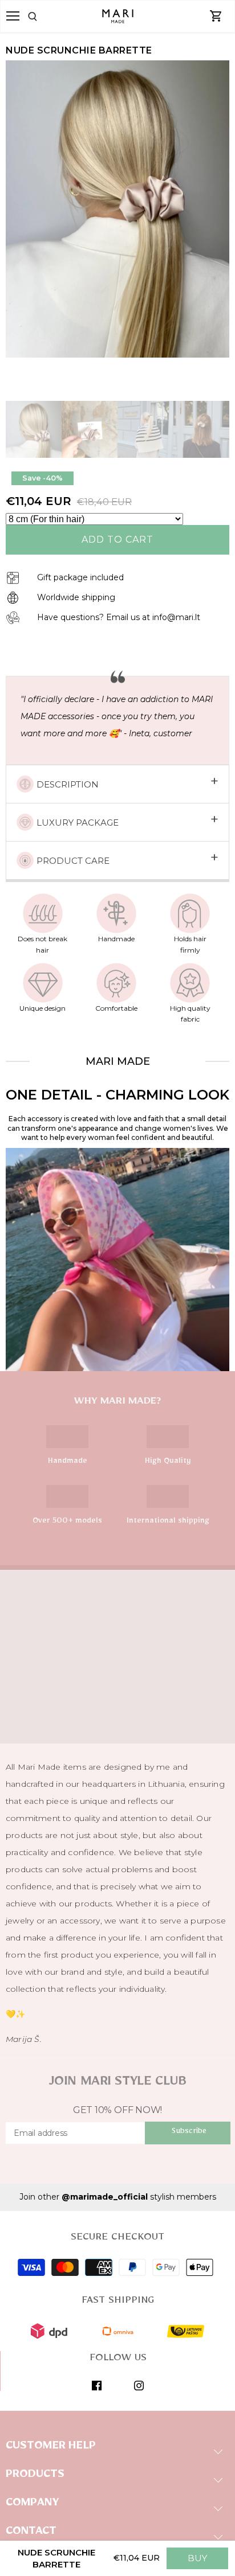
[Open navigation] (13, 16)
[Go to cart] (216, 17)
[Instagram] (139, 2385)
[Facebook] (97, 2385)
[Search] (46, 17)
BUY (197, 2558)
